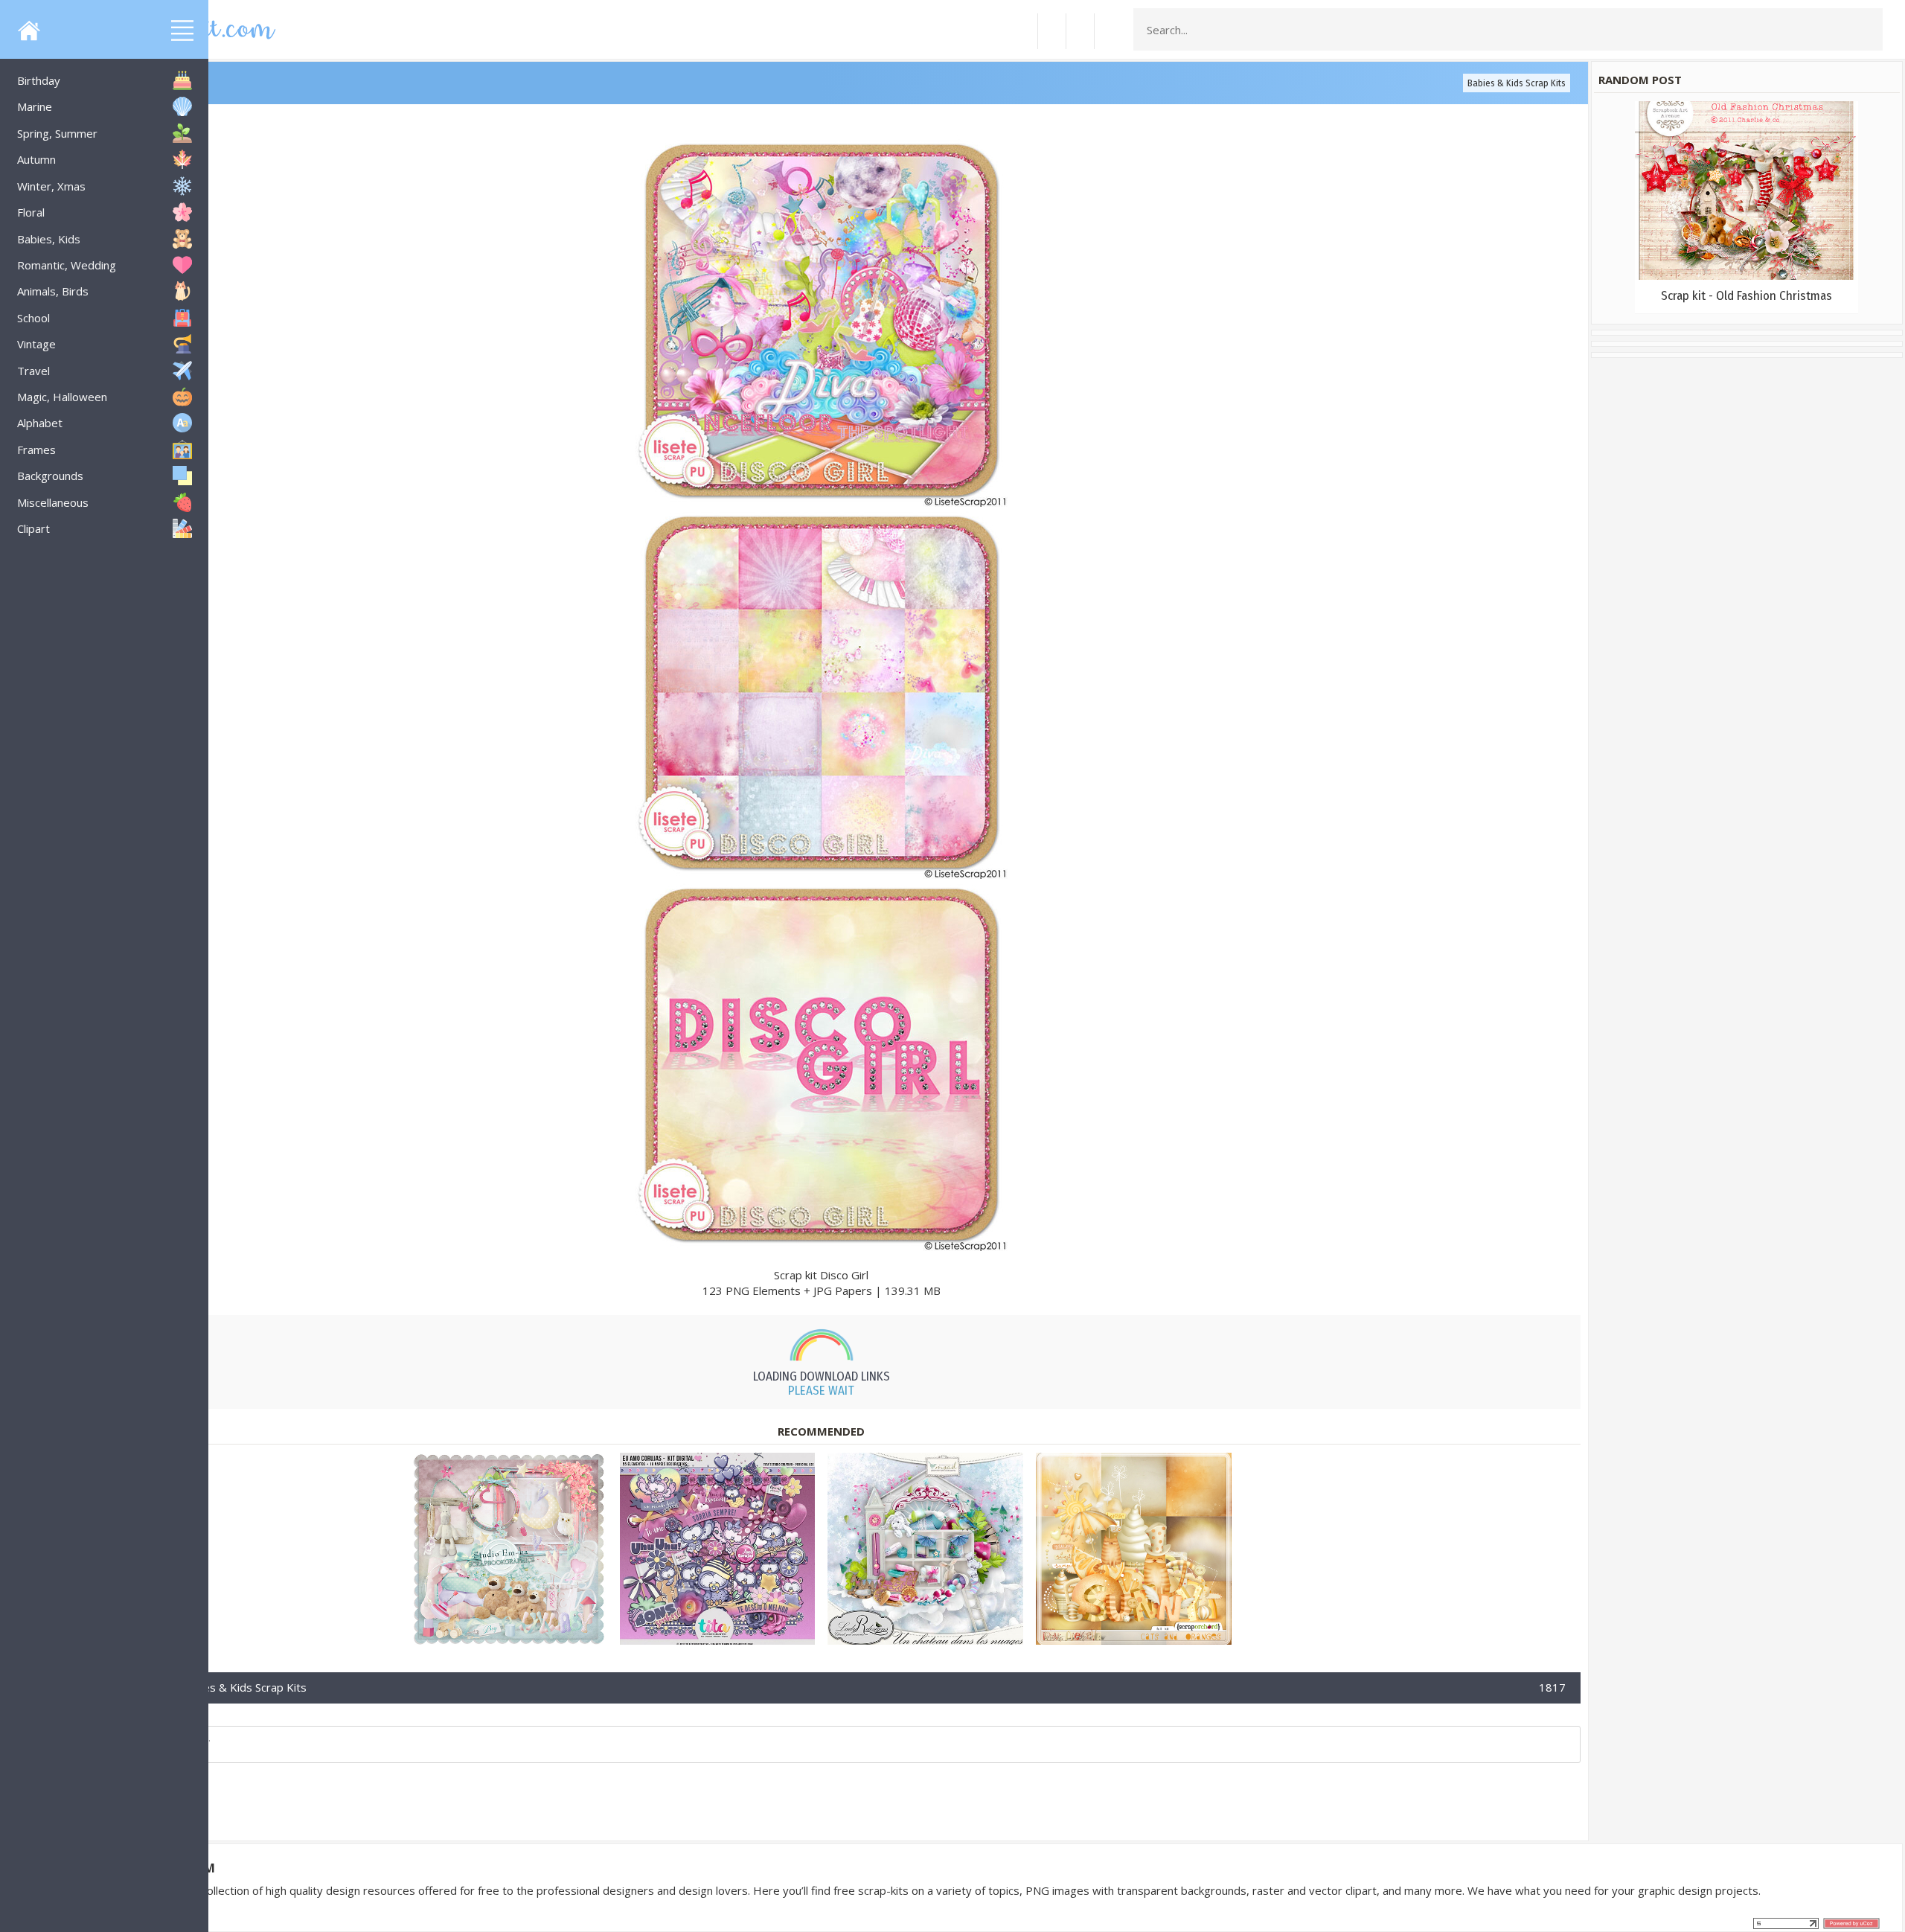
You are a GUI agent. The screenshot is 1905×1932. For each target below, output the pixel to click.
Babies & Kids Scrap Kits (1517, 83)
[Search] (1867, 30)
